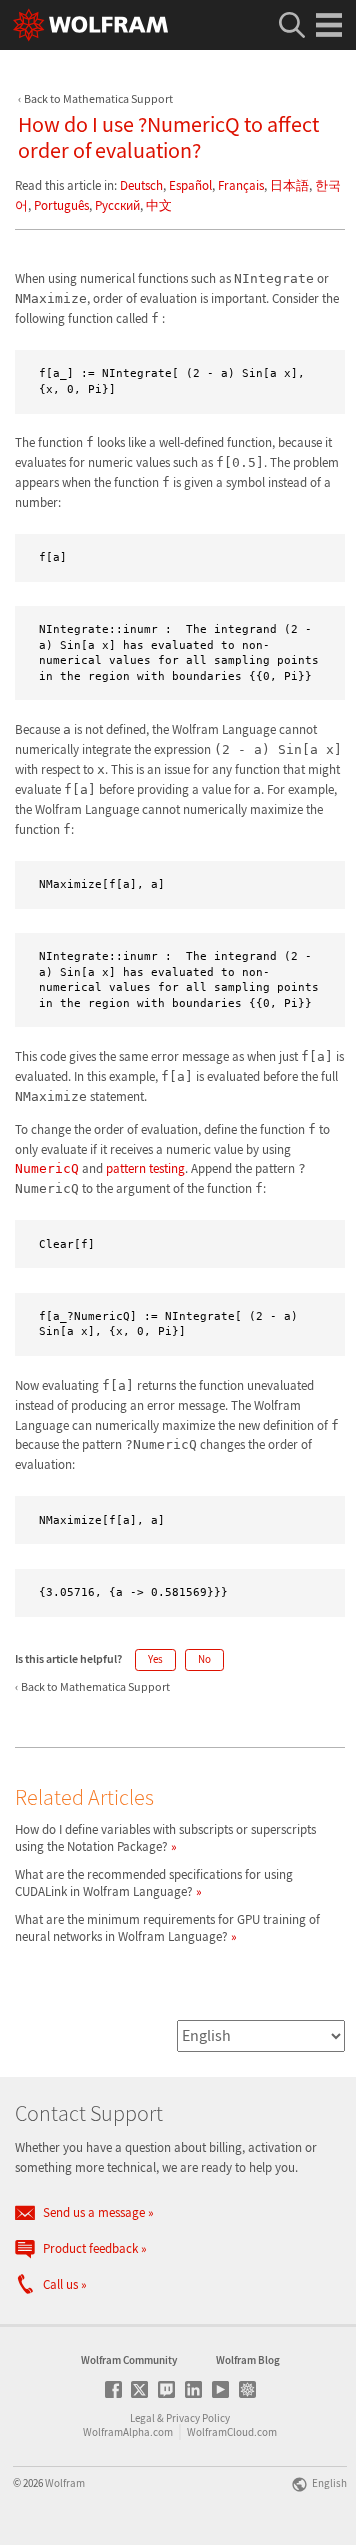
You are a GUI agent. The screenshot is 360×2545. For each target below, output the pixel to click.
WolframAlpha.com (128, 2432)
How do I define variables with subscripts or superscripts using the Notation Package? (165, 1838)
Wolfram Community (129, 2360)
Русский (117, 205)
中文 (159, 205)
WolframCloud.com (232, 2432)
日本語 (289, 185)
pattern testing (145, 1168)
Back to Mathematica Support (98, 98)
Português (61, 205)
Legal (142, 2418)
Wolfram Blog (248, 2360)
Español (190, 185)
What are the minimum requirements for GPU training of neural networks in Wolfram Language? (167, 1928)
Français (241, 185)
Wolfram (65, 2483)
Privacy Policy (198, 2418)
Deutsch (141, 185)
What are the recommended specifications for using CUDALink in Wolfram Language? (154, 1883)
